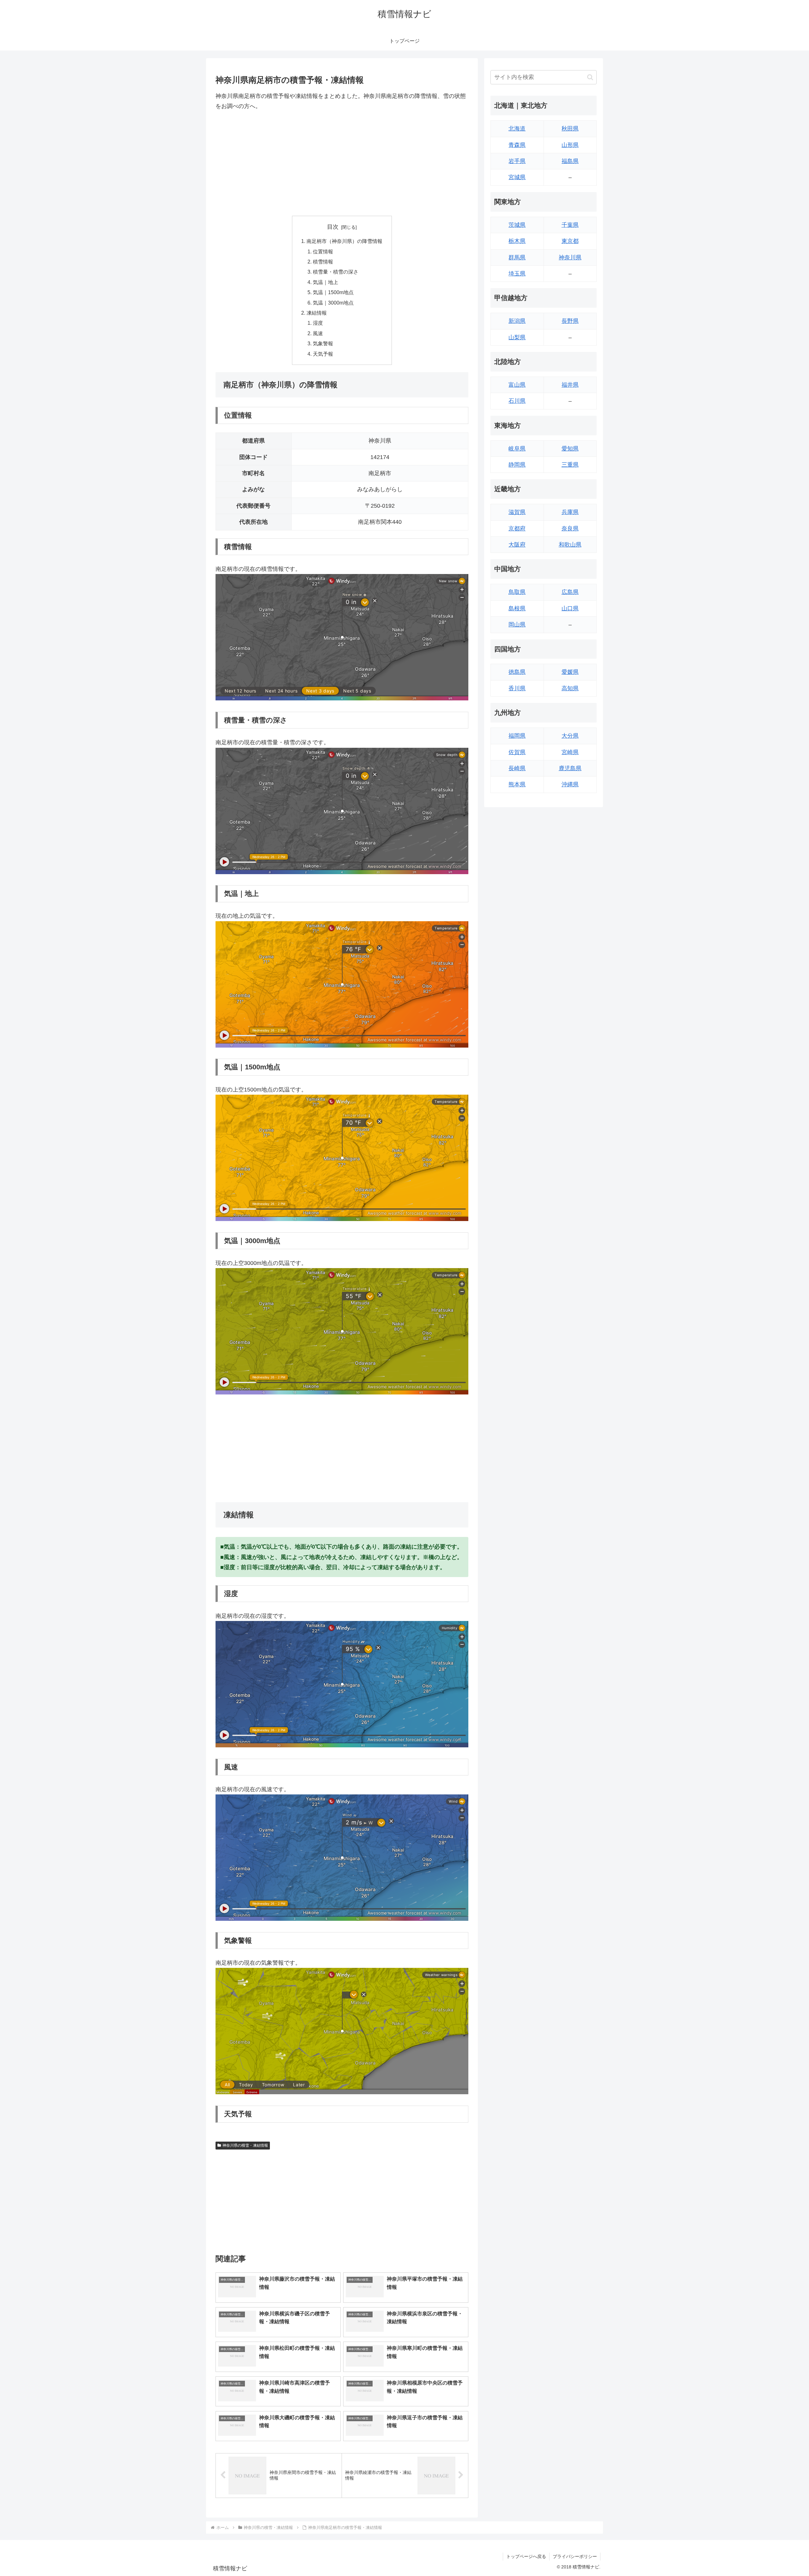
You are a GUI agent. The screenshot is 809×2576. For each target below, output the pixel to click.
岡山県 (517, 625)
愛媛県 (570, 672)
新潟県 (517, 321)
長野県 (570, 321)
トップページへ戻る (526, 2556)
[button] (590, 77)
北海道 (517, 129)
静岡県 (517, 465)
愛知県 (570, 449)
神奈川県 (570, 257)
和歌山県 (570, 545)
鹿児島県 (570, 768)
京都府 (517, 529)
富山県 (517, 385)
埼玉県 (517, 274)
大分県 (570, 736)
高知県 (570, 688)
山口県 (570, 608)
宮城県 (517, 177)
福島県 (570, 161)
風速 (318, 333)
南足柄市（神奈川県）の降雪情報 (344, 241)
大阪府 (517, 545)
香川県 (517, 688)
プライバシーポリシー (575, 2556)
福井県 (570, 385)
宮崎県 (570, 752)
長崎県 (517, 768)
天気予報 (323, 354)
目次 (333, 227)
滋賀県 (517, 512)
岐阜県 (517, 449)
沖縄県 (570, 784)
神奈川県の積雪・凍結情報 (245, 2145)
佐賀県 (517, 752)
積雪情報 (323, 262)
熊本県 (517, 784)
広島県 (570, 592)
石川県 (517, 401)
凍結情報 (317, 313)
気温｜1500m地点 (333, 292)
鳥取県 (517, 592)
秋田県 (570, 129)
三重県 (570, 465)
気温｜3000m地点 (333, 303)
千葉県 (570, 225)
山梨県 (517, 337)
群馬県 (517, 257)
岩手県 (517, 161)
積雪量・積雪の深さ (336, 272)
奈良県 (570, 529)
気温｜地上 (325, 282)
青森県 (517, 145)
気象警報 (323, 343)
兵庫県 (570, 512)
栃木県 (517, 241)
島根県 (517, 608)
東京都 (570, 241)
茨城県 (517, 225)
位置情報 (323, 251)
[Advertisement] (342, 164)
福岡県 (517, 736)
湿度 (318, 323)
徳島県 (517, 672)
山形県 (570, 145)
